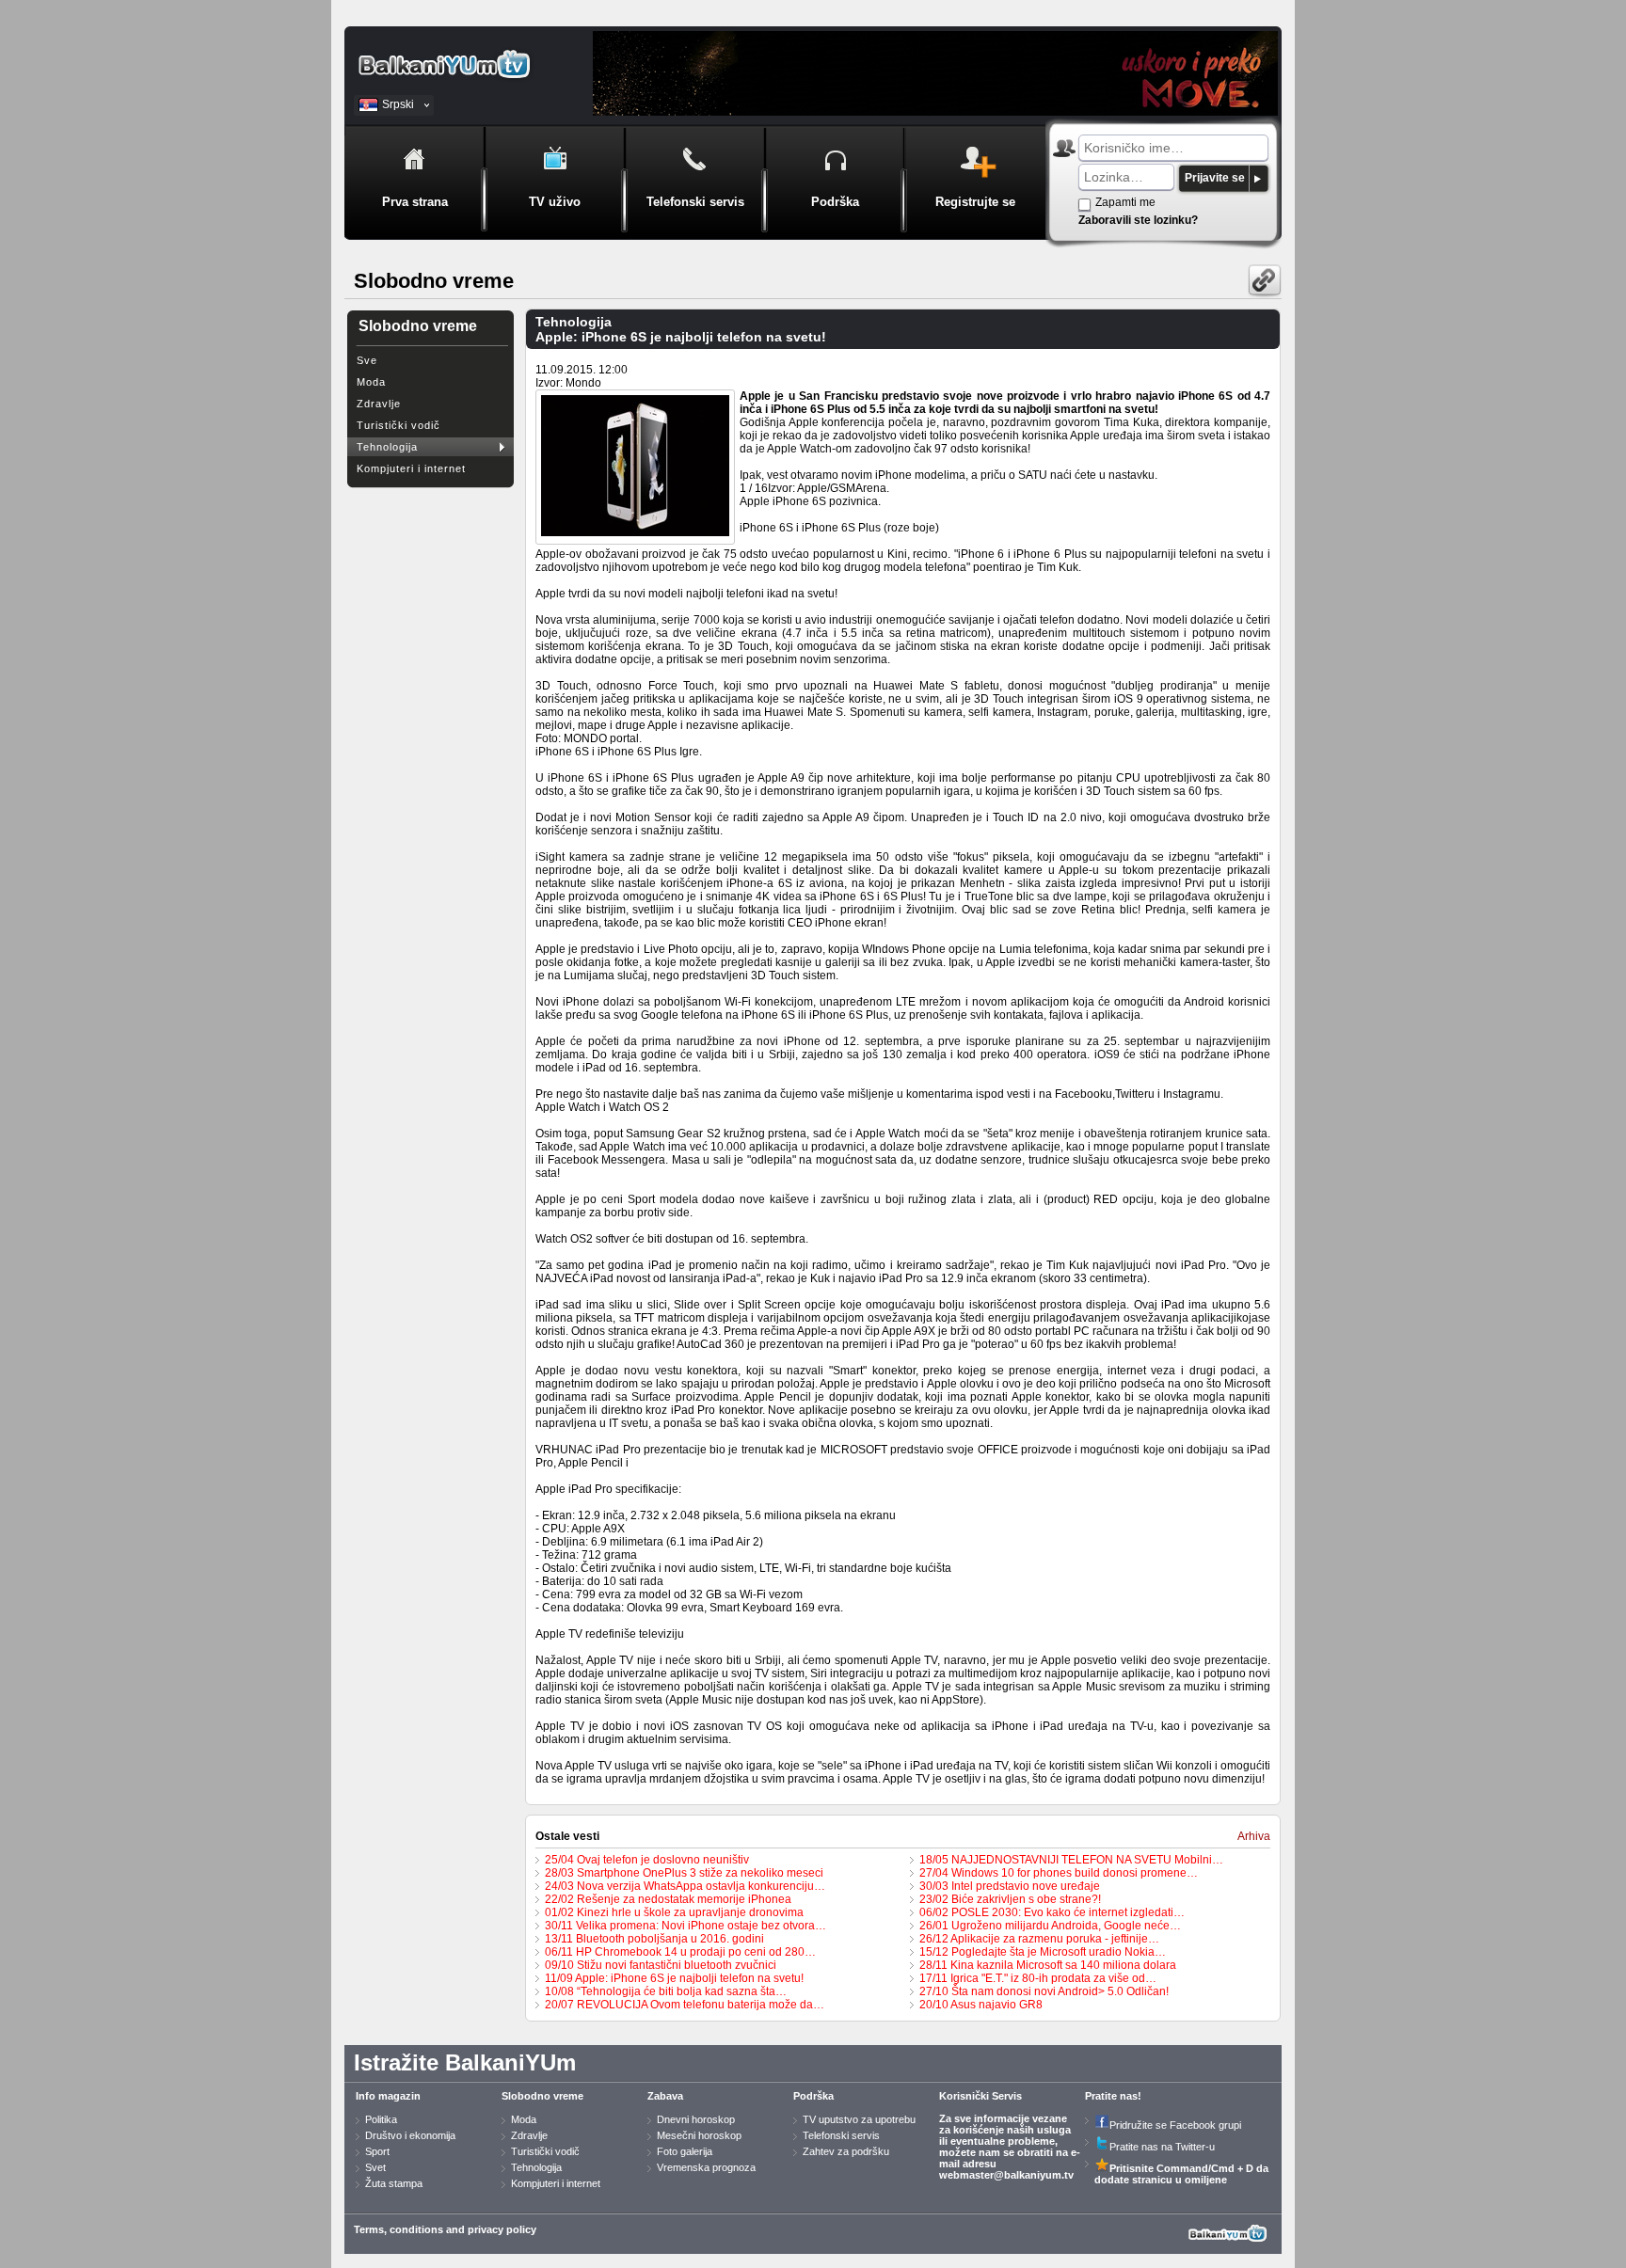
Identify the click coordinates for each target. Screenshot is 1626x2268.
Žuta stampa (394, 2183)
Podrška (813, 2096)
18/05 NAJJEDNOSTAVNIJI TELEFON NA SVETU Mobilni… (1071, 1860)
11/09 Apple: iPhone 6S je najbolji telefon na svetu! (674, 1978)
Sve (367, 360)
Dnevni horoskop (696, 2119)
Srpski (398, 104)
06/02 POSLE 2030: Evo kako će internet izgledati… (1052, 1912)
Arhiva (1254, 1836)
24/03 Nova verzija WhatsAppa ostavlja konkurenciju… (685, 1886)
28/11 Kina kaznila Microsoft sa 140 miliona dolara (1048, 1965)
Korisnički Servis (980, 2096)
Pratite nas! (1113, 2096)
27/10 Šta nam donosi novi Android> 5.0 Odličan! (1044, 1991)
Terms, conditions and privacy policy (445, 2229)
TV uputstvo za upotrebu (859, 2119)
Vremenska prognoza (706, 2167)
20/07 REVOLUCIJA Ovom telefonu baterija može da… (685, 2005)
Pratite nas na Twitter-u (1162, 2147)
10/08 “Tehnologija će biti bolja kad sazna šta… (666, 1991)
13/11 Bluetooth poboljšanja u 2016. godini (654, 1939)
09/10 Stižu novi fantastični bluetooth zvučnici (661, 1965)
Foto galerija (685, 2151)
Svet (375, 2167)
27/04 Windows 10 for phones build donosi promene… (1059, 1873)
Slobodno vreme (542, 2096)
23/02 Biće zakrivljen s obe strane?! (1010, 1899)
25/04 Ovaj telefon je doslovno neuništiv (647, 1860)
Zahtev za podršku (846, 2151)
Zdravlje (379, 404)
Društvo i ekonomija (410, 2135)
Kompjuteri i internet (411, 468)
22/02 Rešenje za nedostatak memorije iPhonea (668, 1899)
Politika (381, 2119)
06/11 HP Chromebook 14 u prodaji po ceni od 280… (680, 1952)
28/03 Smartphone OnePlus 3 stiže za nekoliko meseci (684, 1873)
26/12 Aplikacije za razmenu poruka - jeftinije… (1039, 1939)
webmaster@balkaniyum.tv (1006, 2175)
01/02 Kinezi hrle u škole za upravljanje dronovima (674, 1912)
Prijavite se (1215, 178)
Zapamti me (1125, 202)
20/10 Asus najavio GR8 (981, 2005)
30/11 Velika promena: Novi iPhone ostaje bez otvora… (685, 1926)
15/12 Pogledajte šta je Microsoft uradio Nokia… (1043, 1952)
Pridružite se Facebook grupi (1175, 2125)
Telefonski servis (841, 2135)
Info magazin (388, 2096)
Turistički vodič (399, 425)
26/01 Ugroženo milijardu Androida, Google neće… (1050, 1926)
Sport (377, 2151)
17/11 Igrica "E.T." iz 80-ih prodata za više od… (1038, 1978)
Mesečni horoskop (699, 2135)
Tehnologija (387, 447)
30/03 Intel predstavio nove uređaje (1010, 1886)
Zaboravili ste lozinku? (1138, 220)
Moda (371, 382)
